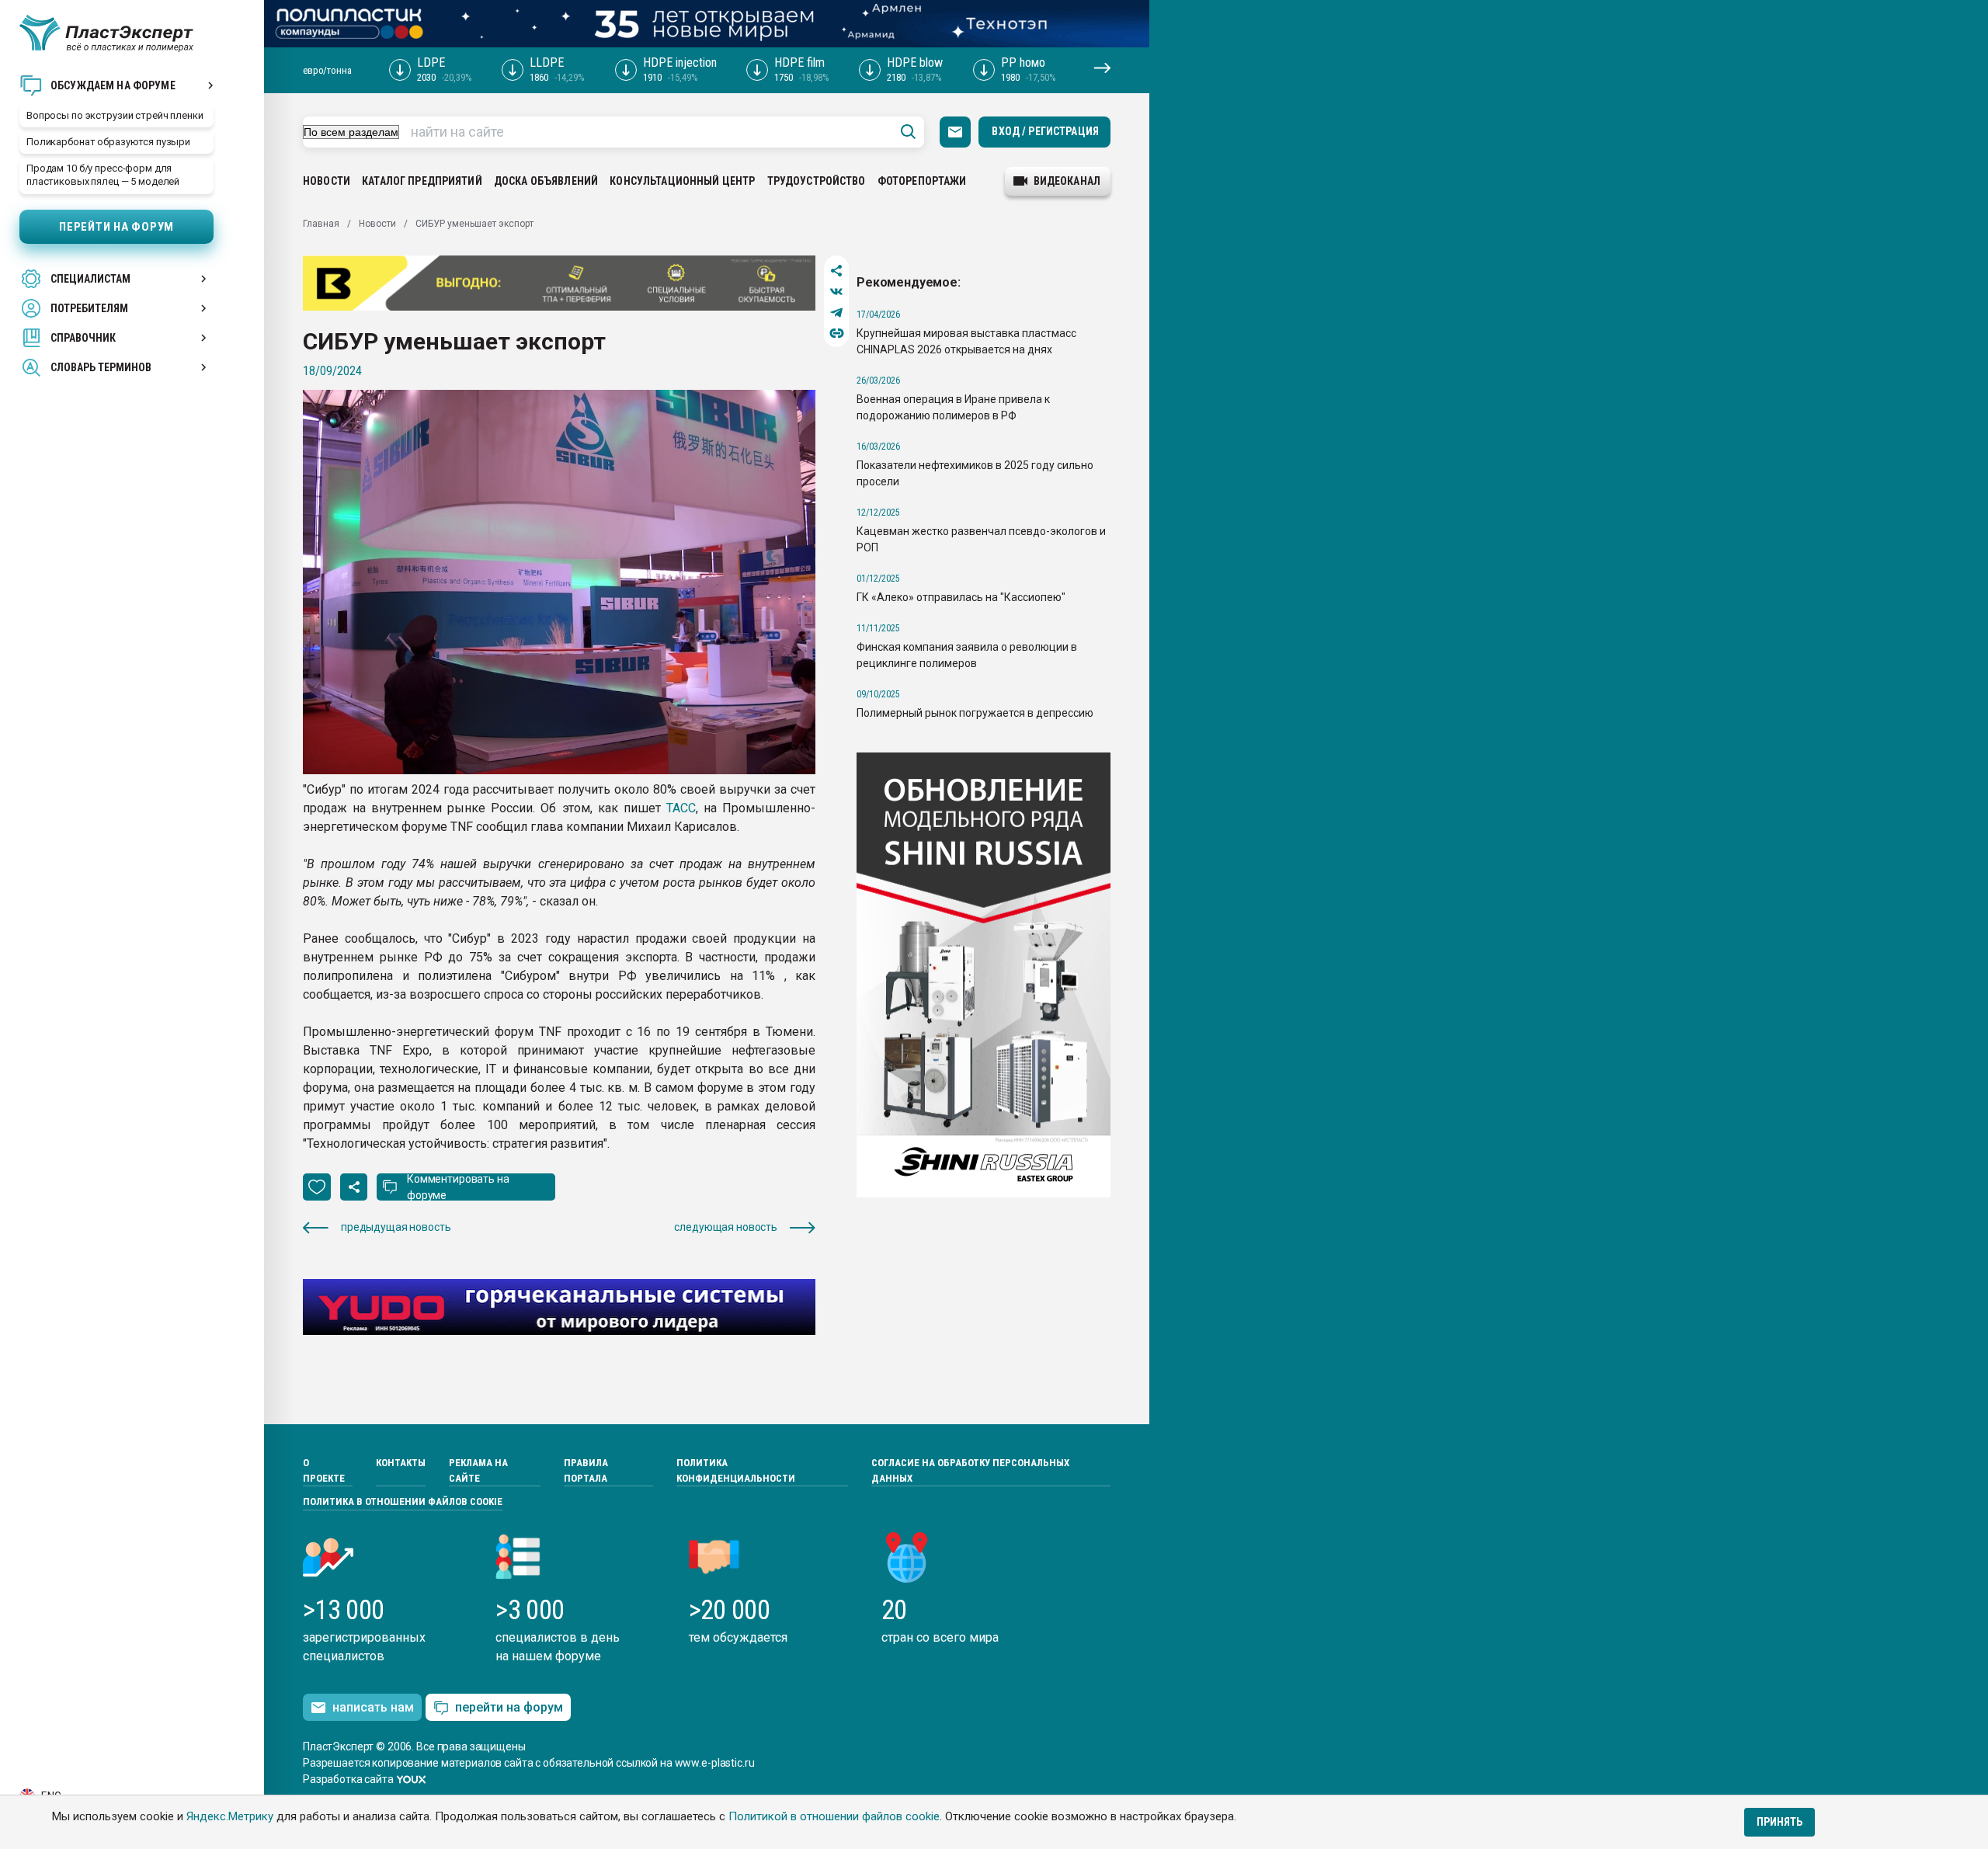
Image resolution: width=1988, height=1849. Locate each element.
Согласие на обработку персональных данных (970, 1470)
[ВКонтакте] (837, 292)
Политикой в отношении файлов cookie (834, 1816)
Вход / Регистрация (1045, 131)
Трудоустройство (817, 181)
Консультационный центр (682, 181)
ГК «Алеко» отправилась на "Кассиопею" (961, 597)
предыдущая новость (396, 1227)
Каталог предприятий (422, 181)
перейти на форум (509, 1707)
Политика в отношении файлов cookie (403, 1501)
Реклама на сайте (478, 1470)
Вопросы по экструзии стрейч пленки (115, 115)
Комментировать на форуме (458, 1187)
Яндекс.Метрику (230, 1816)
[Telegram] (837, 313)
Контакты (401, 1463)
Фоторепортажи (922, 181)
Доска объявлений (546, 181)
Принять (1779, 1822)
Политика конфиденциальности (736, 1470)
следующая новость (726, 1227)
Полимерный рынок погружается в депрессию (975, 713)
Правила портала (586, 1470)
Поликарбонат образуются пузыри (108, 142)
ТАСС (681, 808)
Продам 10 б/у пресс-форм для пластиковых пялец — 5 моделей (103, 175)
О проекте (324, 1470)
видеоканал (1067, 181)
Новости (327, 181)
